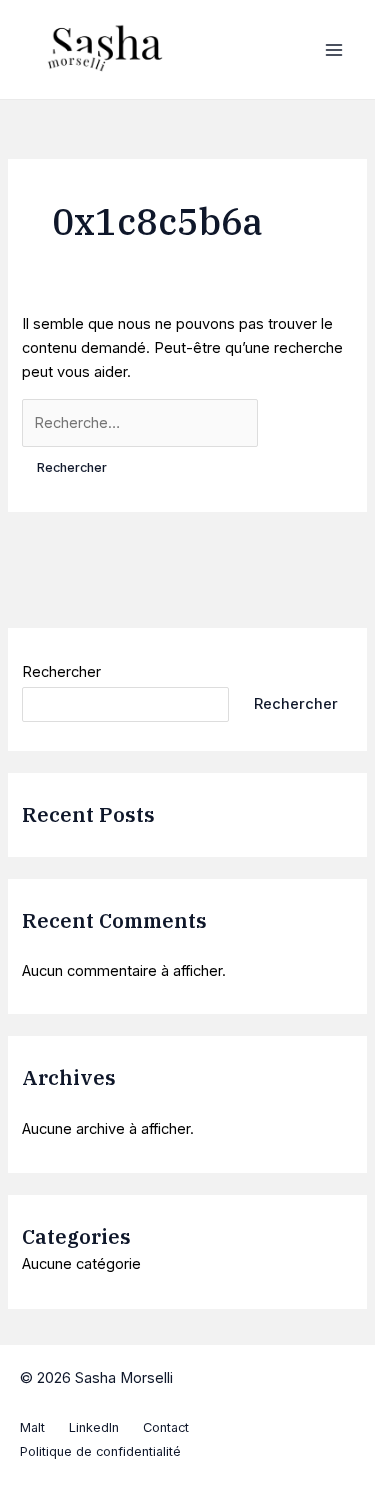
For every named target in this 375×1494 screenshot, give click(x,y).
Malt (32, 1427)
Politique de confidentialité (100, 1451)
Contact (166, 1427)
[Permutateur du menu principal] (334, 50)
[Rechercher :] (140, 423)
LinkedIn (94, 1427)
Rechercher (61, 672)
